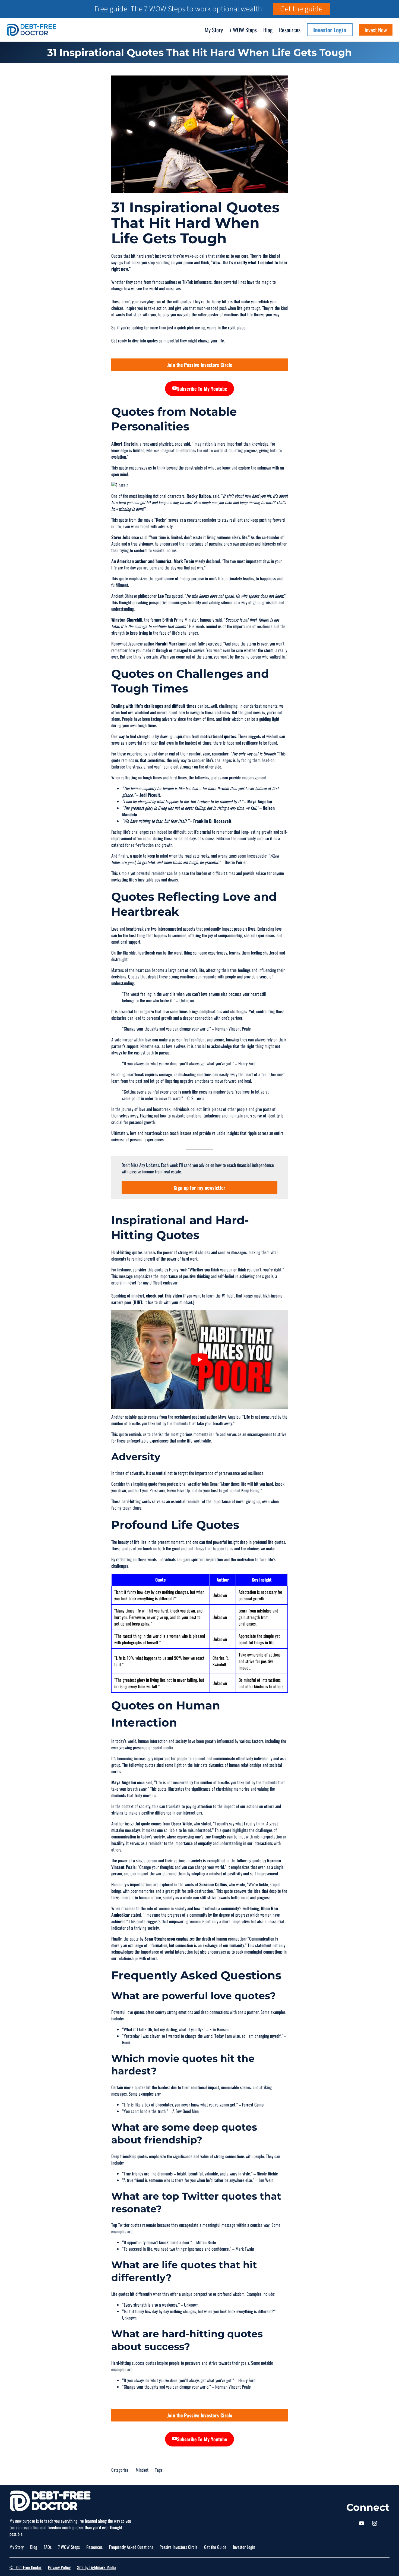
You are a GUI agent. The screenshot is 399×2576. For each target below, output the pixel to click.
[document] (199, 1288)
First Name (194, 1262)
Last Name (194, 1284)
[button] (298, 1239)
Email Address (197, 1307)
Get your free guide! (240, 1331)
